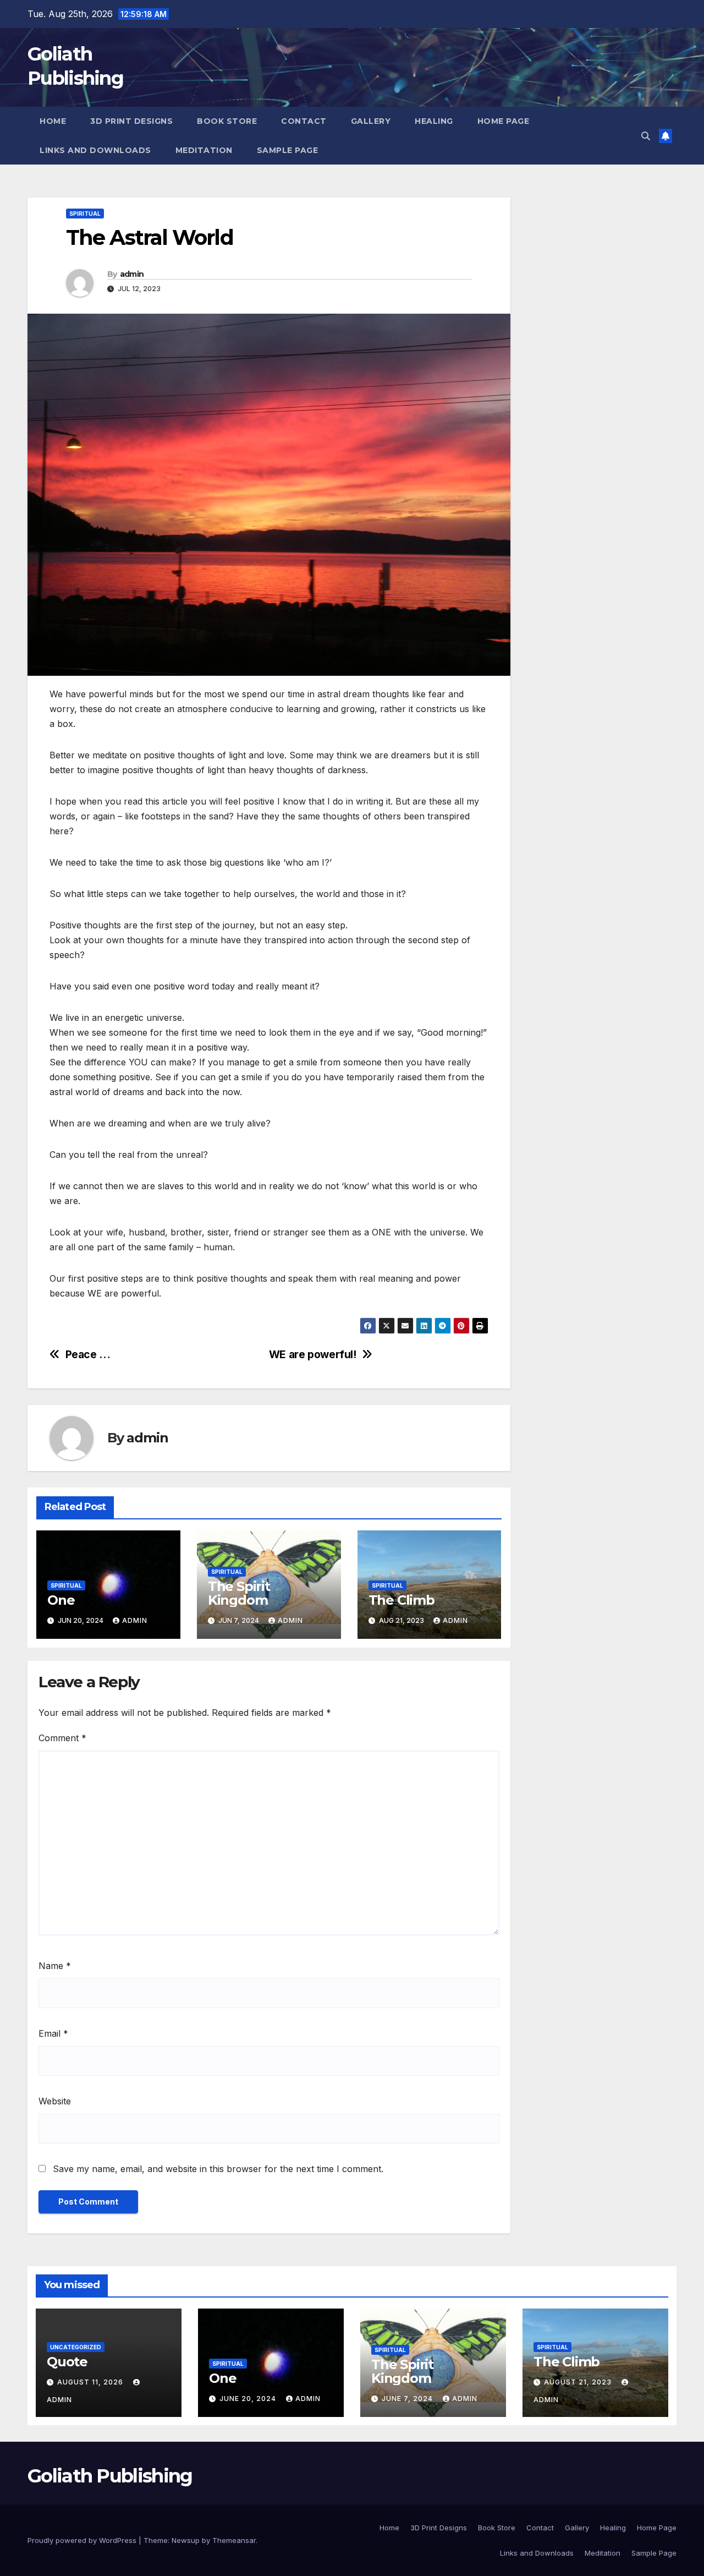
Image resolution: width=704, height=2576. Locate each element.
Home (53, 121)
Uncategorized (76, 2347)
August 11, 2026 (91, 2382)
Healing (434, 121)
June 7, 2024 (408, 2399)
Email (53, 2033)
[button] (646, 136)
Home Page (504, 121)
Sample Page (288, 150)
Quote (67, 2362)
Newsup (186, 2540)
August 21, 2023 (579, 2382)
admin (132, 274)
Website (55, 2101)
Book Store (227, 121)
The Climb (402, 1600)
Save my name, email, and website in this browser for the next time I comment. (218, 2169)
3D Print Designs (131, 121)
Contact (304, 121)
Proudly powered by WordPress (83, 2540)
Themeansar (234, 2540)
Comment (62, 1738)
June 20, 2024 (249, 2399)
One (61, 1600)
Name (55, 1966)
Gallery (371, 121)
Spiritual (85, 214)
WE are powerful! (313, 1355)
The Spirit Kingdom (239, 1593)
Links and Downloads (95, 150)
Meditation (204, 150)
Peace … (88, 1355)
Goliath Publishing (110, 2476)
